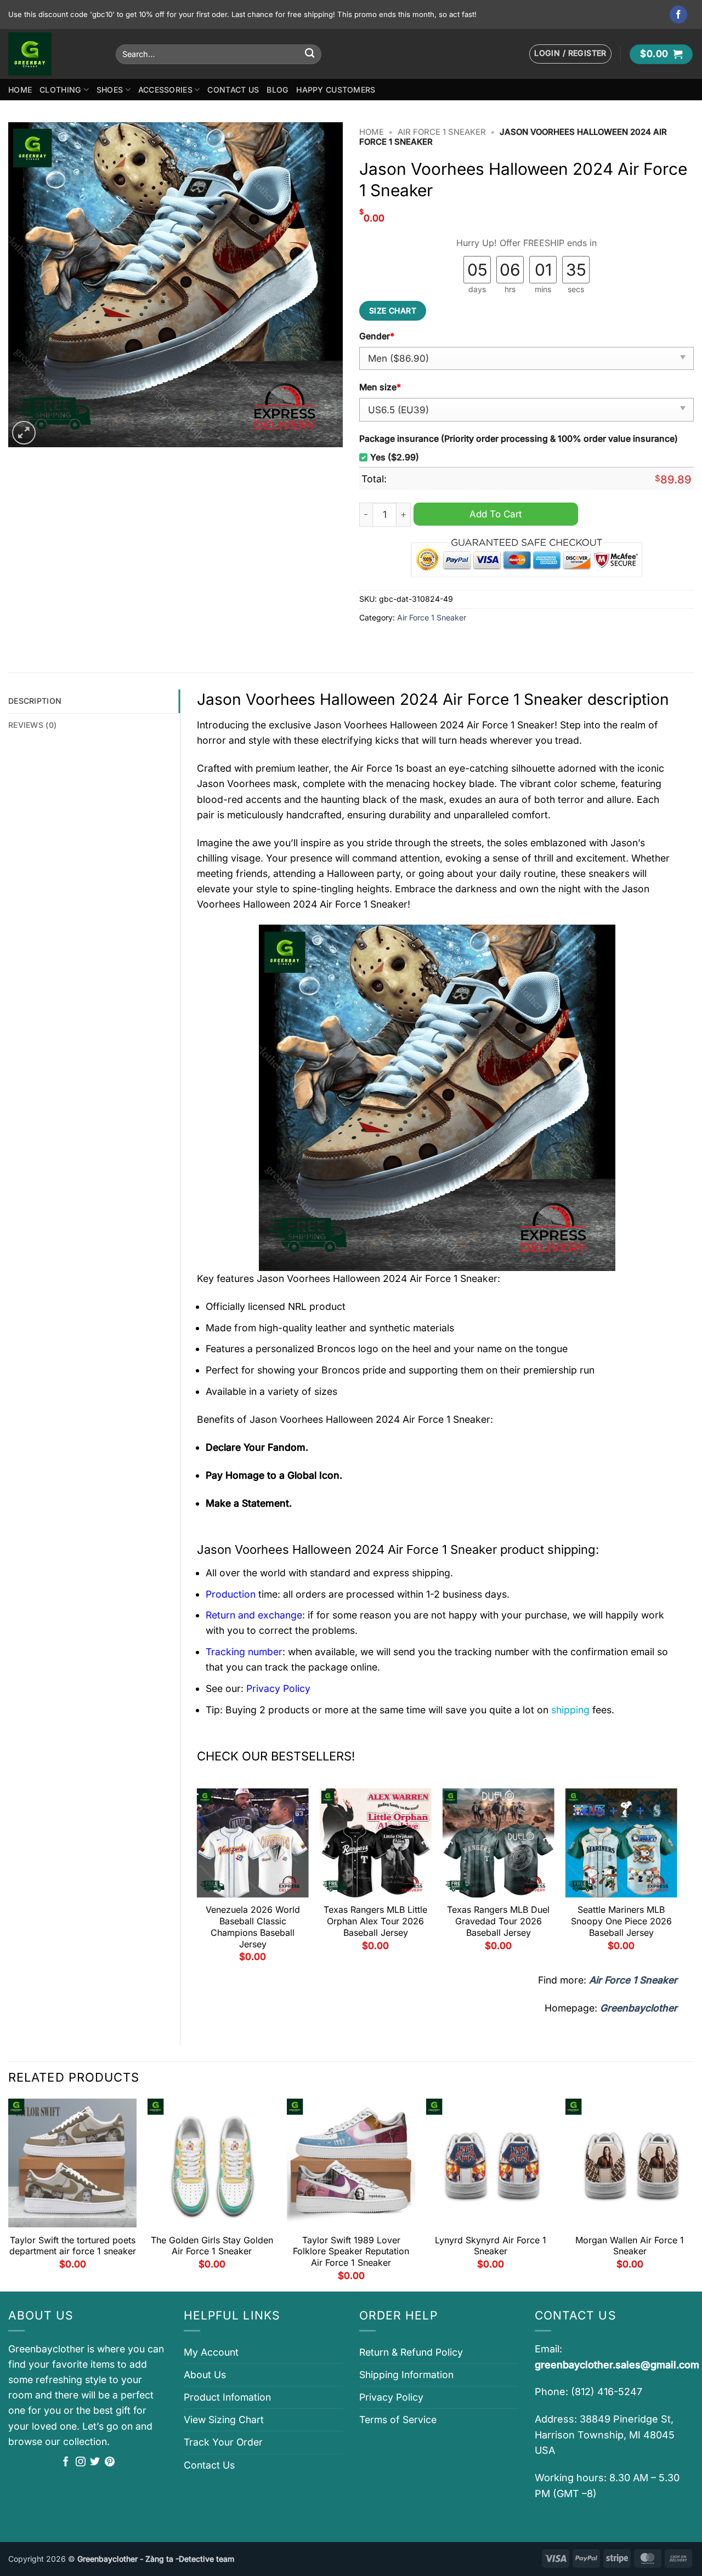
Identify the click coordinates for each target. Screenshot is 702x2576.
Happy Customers (336, 90)
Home (20, 90)
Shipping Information (406, 2375)
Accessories (165, 90)
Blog (278, 90)
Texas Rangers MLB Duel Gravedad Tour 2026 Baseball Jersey (498, 1921)
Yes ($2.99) (395, 457)
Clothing (60, 90)
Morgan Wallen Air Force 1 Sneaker (630, 2246)
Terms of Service (398, 2420)
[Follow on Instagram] (81, 2463)
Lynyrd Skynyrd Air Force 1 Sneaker (491, 2246)
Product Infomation (227, 2397)
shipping (570, 1710)
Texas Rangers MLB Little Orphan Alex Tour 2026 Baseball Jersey (375, 1921)
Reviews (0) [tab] (32, 725)
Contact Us (233, 90)
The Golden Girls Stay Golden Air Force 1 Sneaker (212, 2246)
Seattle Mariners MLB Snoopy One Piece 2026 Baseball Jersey (621, 1921)
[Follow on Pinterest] (110, 2463)
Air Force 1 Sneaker (442, 132)
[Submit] (310, 54)
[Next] (677, 1879)
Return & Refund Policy (411, 2352)
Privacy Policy (391, 2397)
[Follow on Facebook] (679, 15)
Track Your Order (223, 2442)
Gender (377, 336)
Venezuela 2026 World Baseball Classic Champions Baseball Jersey (253, 1927)
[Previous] (197, 1879)
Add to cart (496, 514)
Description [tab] (35, 701)
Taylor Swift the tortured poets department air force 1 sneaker (73, 2246)
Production (231, 1594)
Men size (380, 387)
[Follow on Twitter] (95, 2463)
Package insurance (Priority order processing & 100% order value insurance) (519, 439)
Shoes (110, 90)
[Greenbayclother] (54, 54)
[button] (570, 54)
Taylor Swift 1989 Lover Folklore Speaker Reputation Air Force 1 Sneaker (351, 2252)
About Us (205, 2375)
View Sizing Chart (224, 2420)
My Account (211, 2352)
